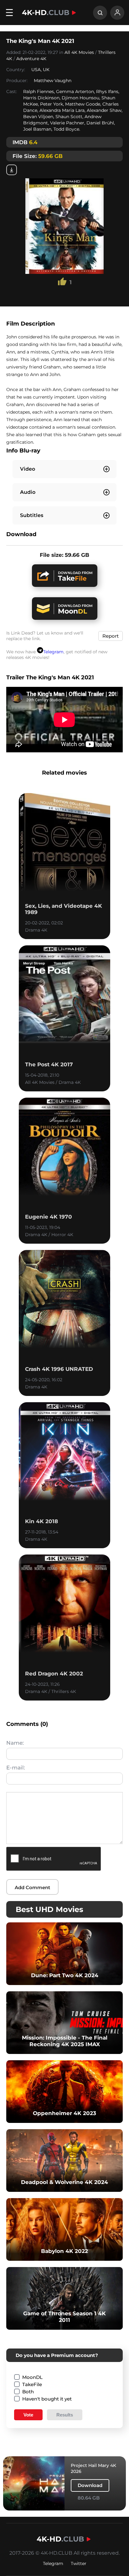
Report (111, 636)
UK (46, 70)
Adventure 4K (31, 59)
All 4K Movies (79, 52)
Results (65, 2415)
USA (36, 70)
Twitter (79, 2563)
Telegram (53, 652)
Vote (28, 2415)
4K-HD (46, 13)
